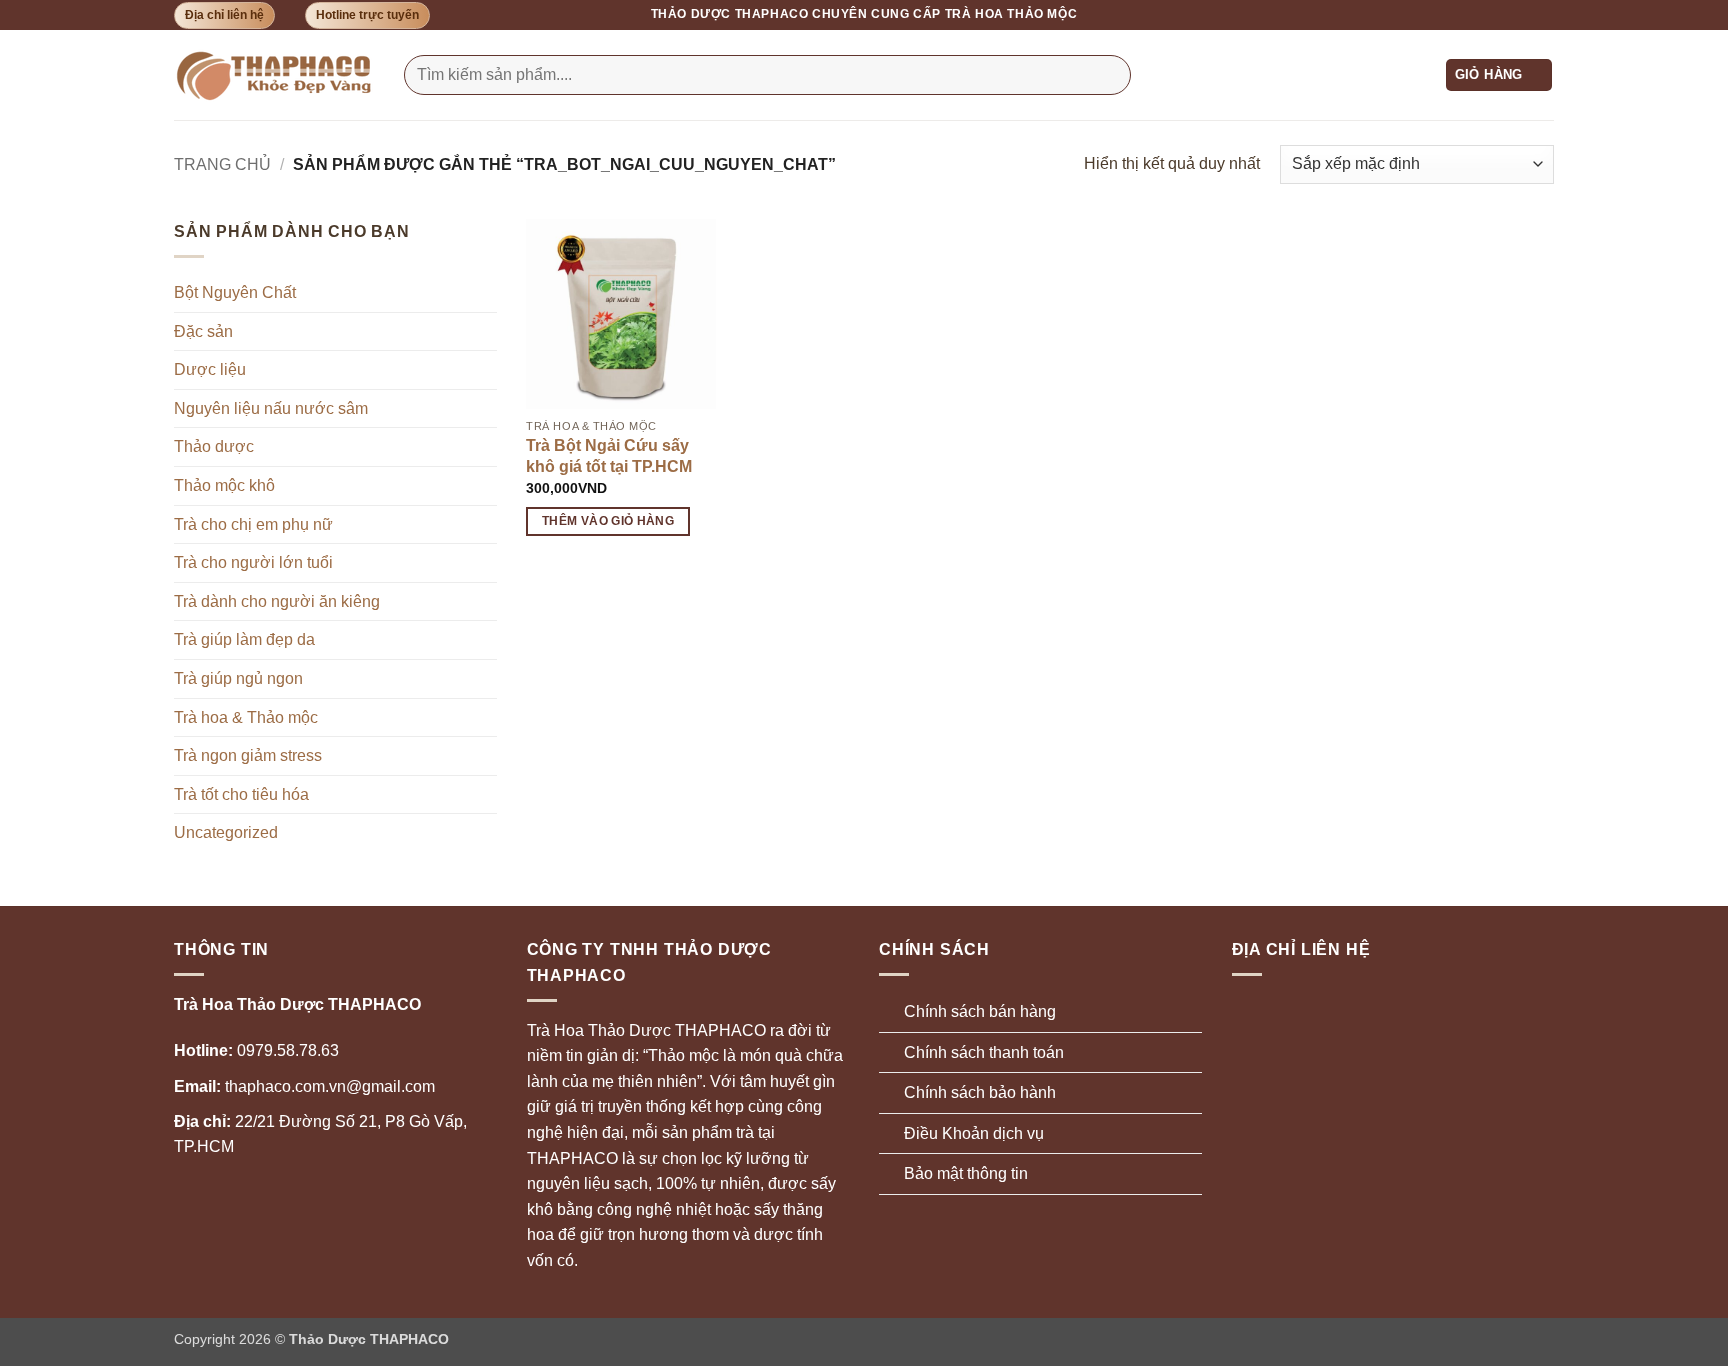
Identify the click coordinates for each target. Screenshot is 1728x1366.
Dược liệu (210, 369)
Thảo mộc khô (224, 485)
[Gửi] (1111, 75)
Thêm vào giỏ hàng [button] (608, 521)
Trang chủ (222, 164)
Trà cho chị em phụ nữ (253, 524)
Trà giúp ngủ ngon (238, 678)
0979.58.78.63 (256, 1050)
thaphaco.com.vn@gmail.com (304, 1086)
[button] (1499, 75)
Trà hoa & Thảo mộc (246, 717)
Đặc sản (203, 331)
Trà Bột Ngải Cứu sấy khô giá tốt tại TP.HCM (609, 456)
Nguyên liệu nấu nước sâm (271, 408)
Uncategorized (226, 832)
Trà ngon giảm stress (248, 755)
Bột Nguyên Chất (235, 292)
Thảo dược (214, 446)
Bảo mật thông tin (966, 1173)
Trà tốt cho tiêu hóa (241, 794)
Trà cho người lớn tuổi (253, 562)
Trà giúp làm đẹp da (244, 639)
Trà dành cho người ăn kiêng (277, 601)
